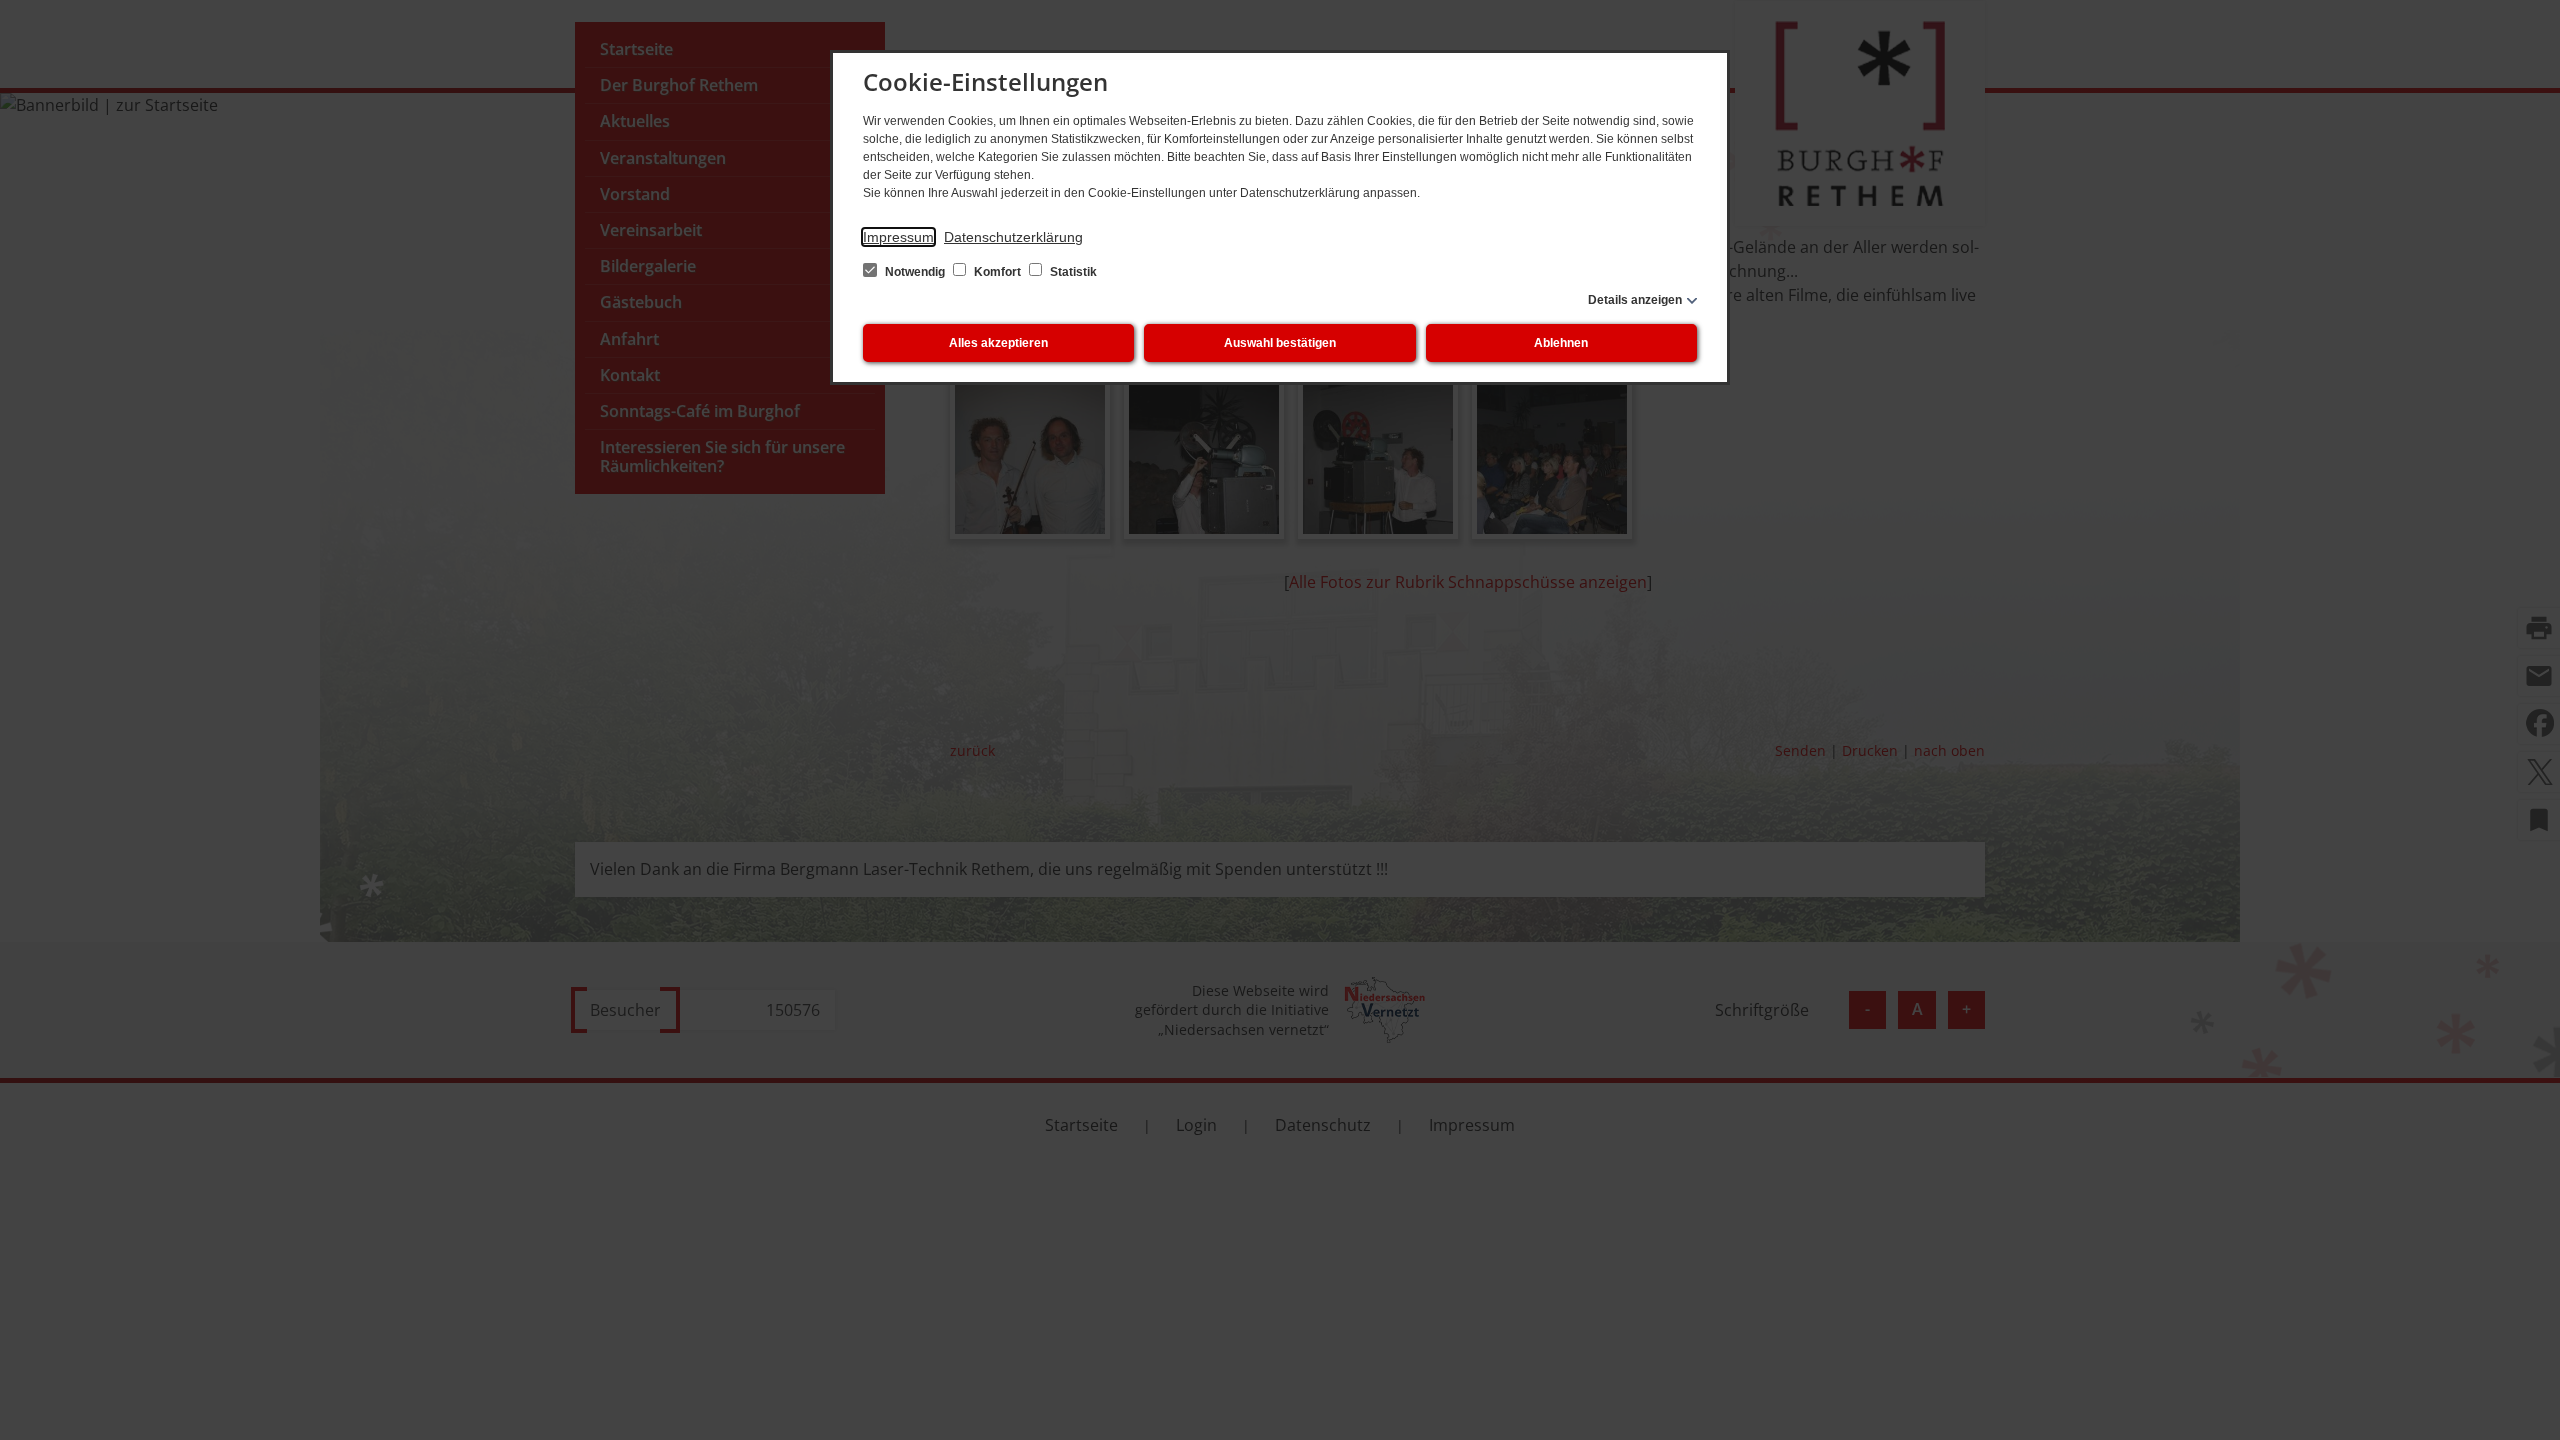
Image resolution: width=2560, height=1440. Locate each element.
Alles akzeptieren (998, 343)
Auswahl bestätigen (1280, 343)
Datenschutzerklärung (1013, 237)
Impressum (898, 237)
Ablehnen (1561, 343)
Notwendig (915, 272)
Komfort (997, 272)
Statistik (1072, 272)
